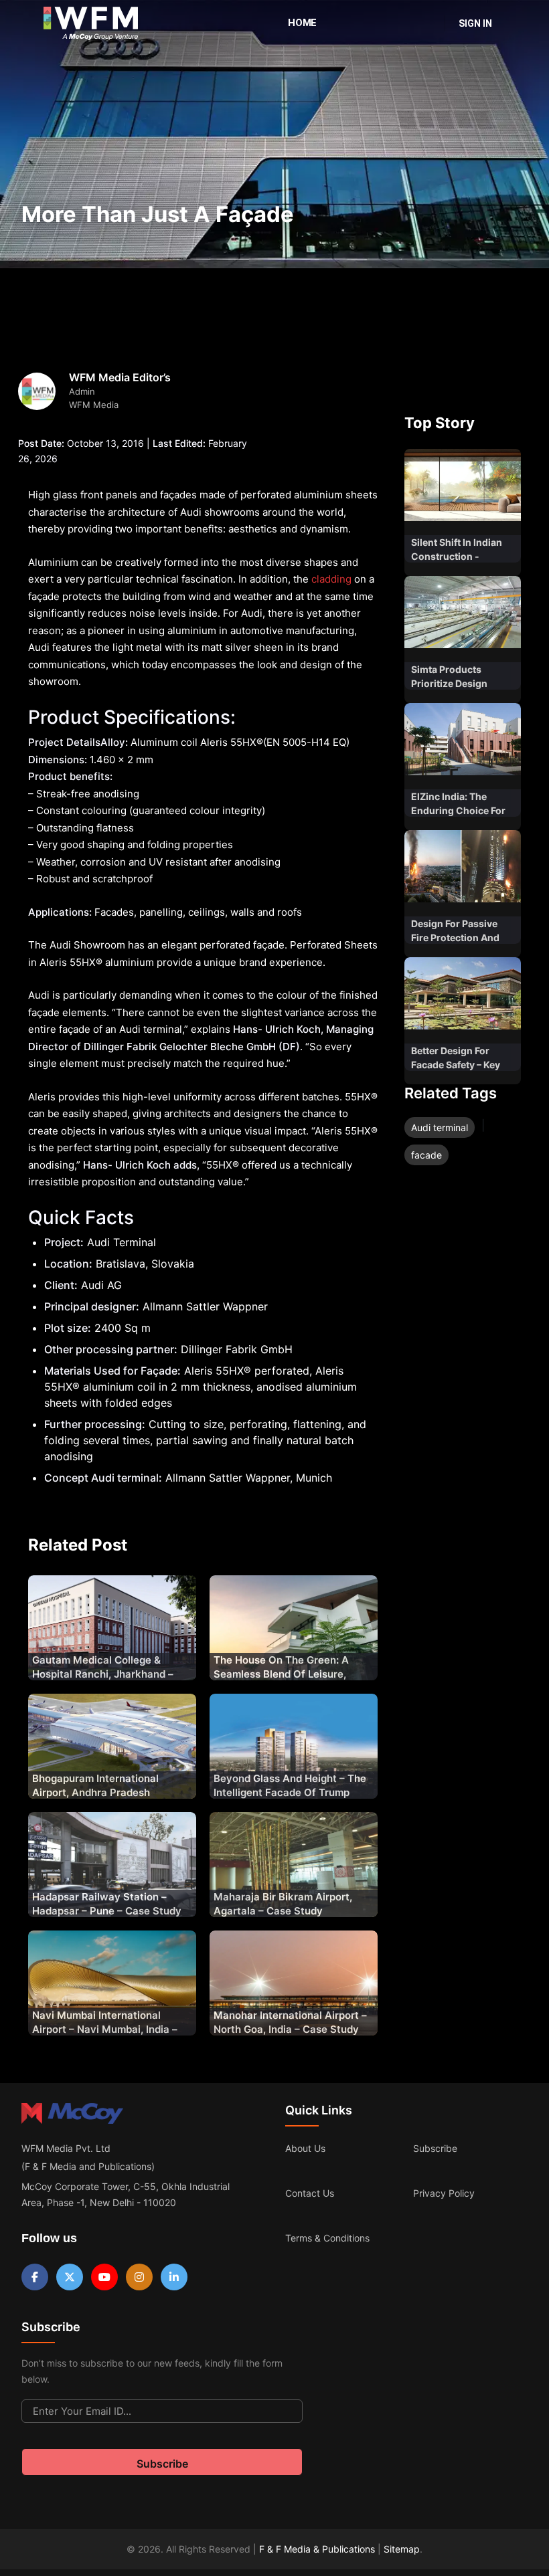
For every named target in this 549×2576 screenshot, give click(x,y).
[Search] (426, 23)
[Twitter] (70, 2277)
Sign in (475, 23)
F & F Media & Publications (317, 2549)
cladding (331, 579)
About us (305, 2148)
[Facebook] (35, 2277)
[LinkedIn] (174, 2277)
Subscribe (435, 2148)
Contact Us (310, 2193)
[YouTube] (104, 2277)
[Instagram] (139, 2277)
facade (426, 1155)
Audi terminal (440, 1127)
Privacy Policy (444, 2193)
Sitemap (402, 2549)
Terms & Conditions (327, 2238)
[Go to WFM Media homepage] (91, 23)
